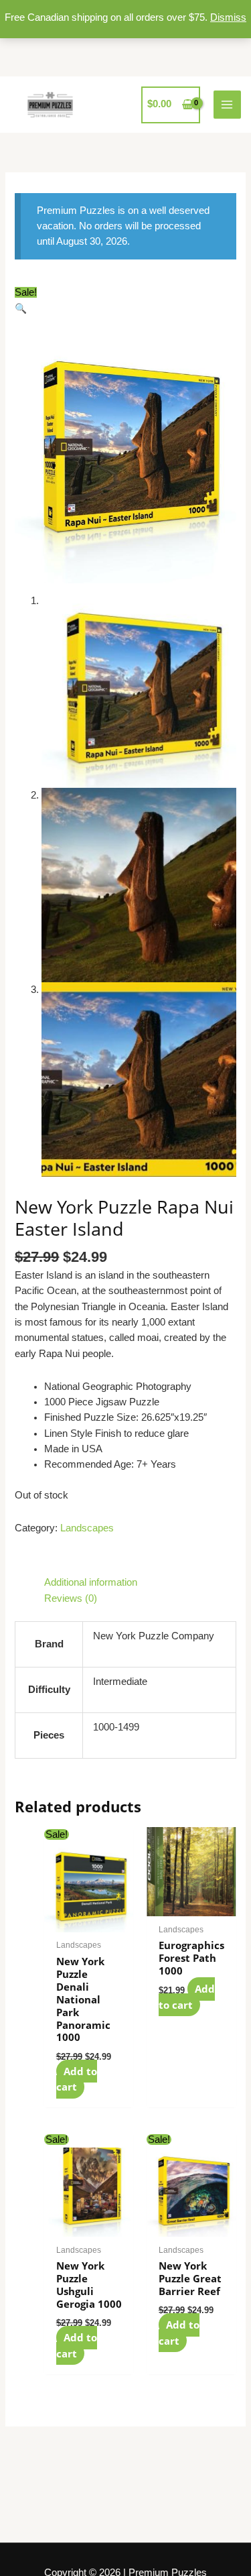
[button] (21, 308)
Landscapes (87, 1528)
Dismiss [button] (228, 17)
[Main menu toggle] (228, 105)
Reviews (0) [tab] (71, 1598)
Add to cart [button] (77, 2079)
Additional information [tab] (91, 1582)
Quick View (89, 1920)
